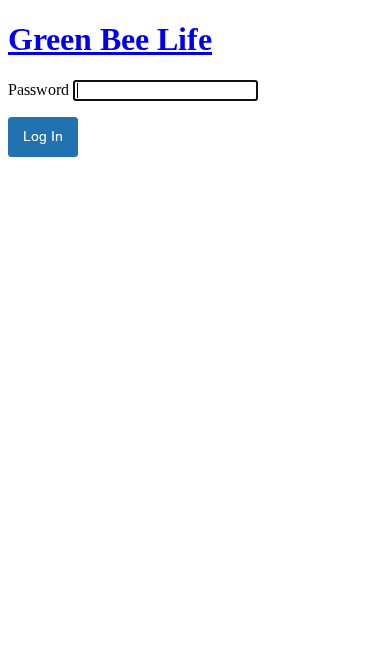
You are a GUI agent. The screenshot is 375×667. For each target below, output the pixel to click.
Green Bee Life (110, 39)
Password (38, 89)
